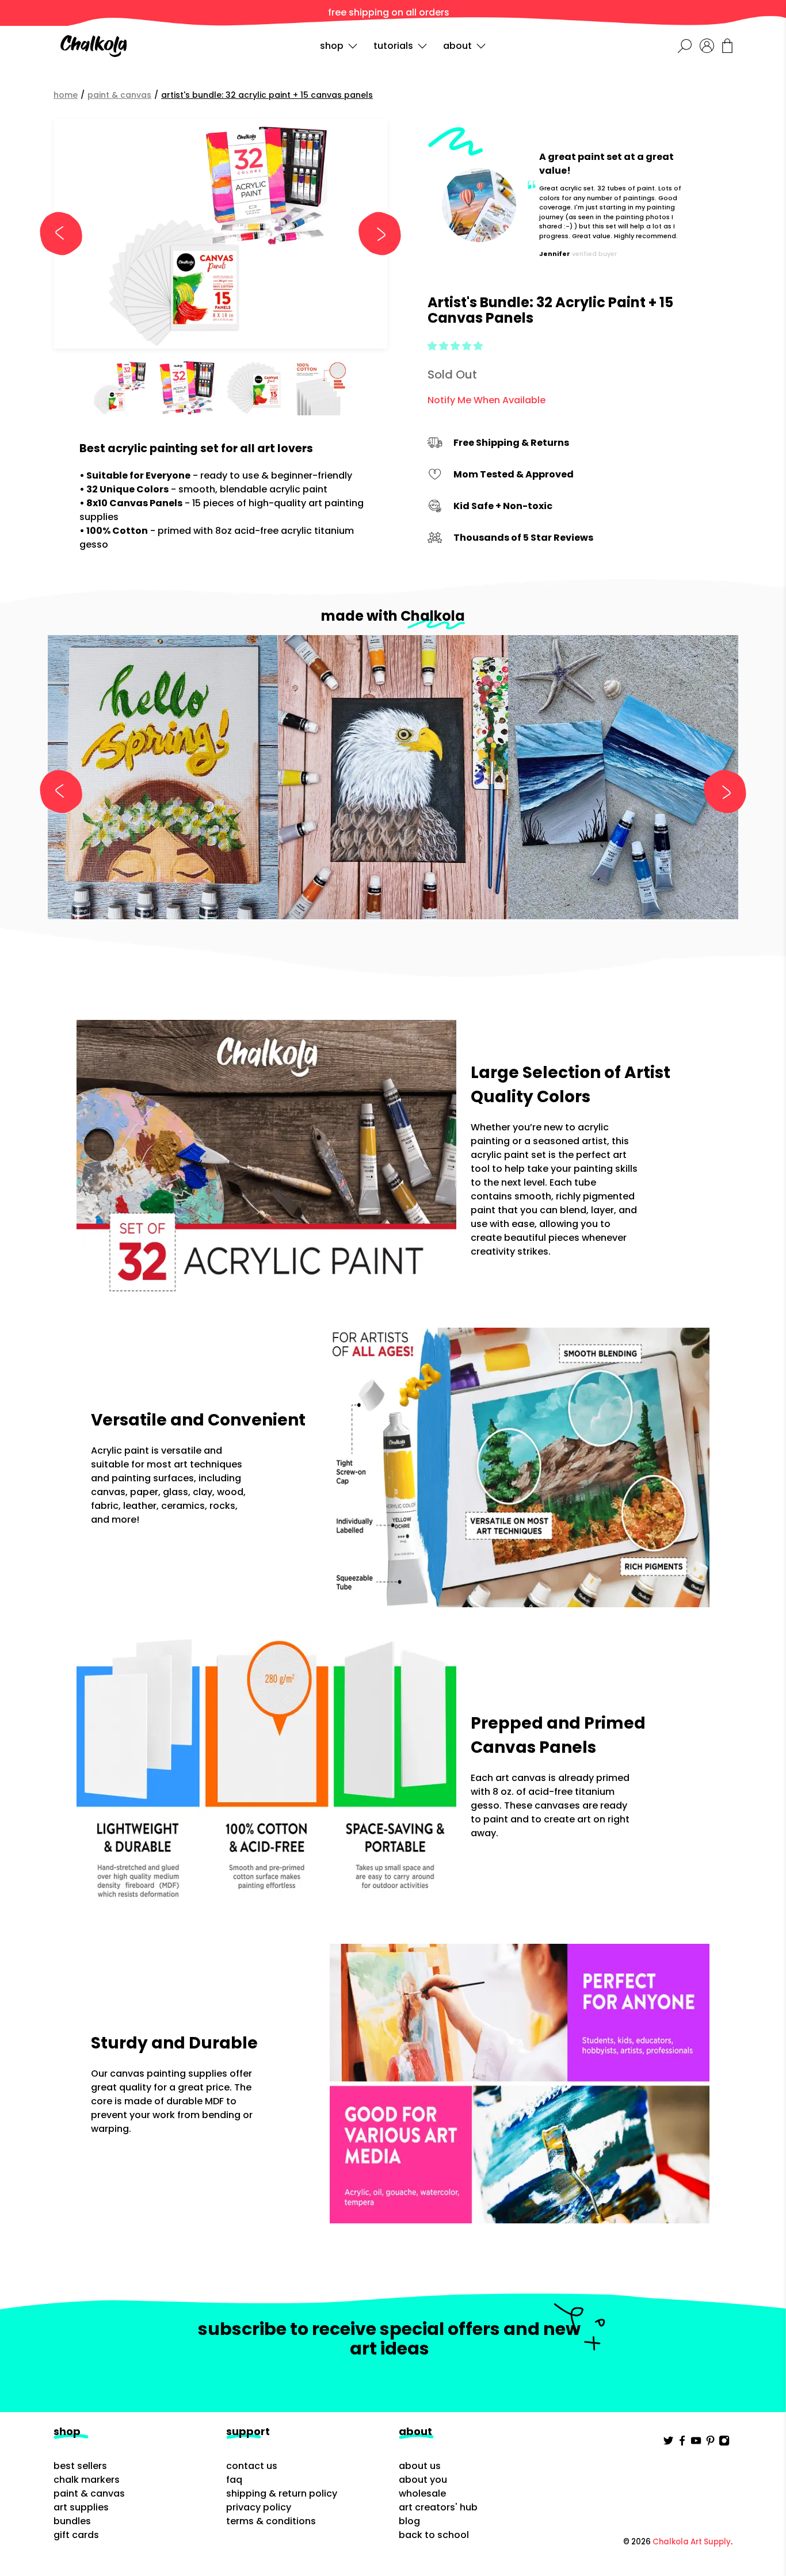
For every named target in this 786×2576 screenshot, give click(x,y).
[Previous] (66, 234)
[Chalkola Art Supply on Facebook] (682, 2443)
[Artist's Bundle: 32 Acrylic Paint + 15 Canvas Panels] (220, 234)
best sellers (80, 2466)
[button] (455, 346)
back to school (434, 2535)
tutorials (393, 46)
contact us (252, 2466)
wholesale (422, 2493)
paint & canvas (89, 2493)
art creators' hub (438, 2507)
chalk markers (87, 2480)
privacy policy (259, 2507)
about (457, 46)
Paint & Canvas (119, 95)
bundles (72, 2521)
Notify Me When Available (487, 400)
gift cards (76, 2535)
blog (409, 2521)
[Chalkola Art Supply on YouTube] (696, 2443)
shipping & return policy (282, 2493)
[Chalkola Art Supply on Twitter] (668, 2443)
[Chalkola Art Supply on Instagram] (724, 2443)
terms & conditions (271, 2521)
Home (66, 95)
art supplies (81, 2507)
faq (234, 2480)
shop (332, 46)
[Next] (375, 234)
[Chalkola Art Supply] (94, 46)
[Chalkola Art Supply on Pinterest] (710, 2443)
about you (423, 2480)
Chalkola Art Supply (692, 2542)
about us (420, 2466)
